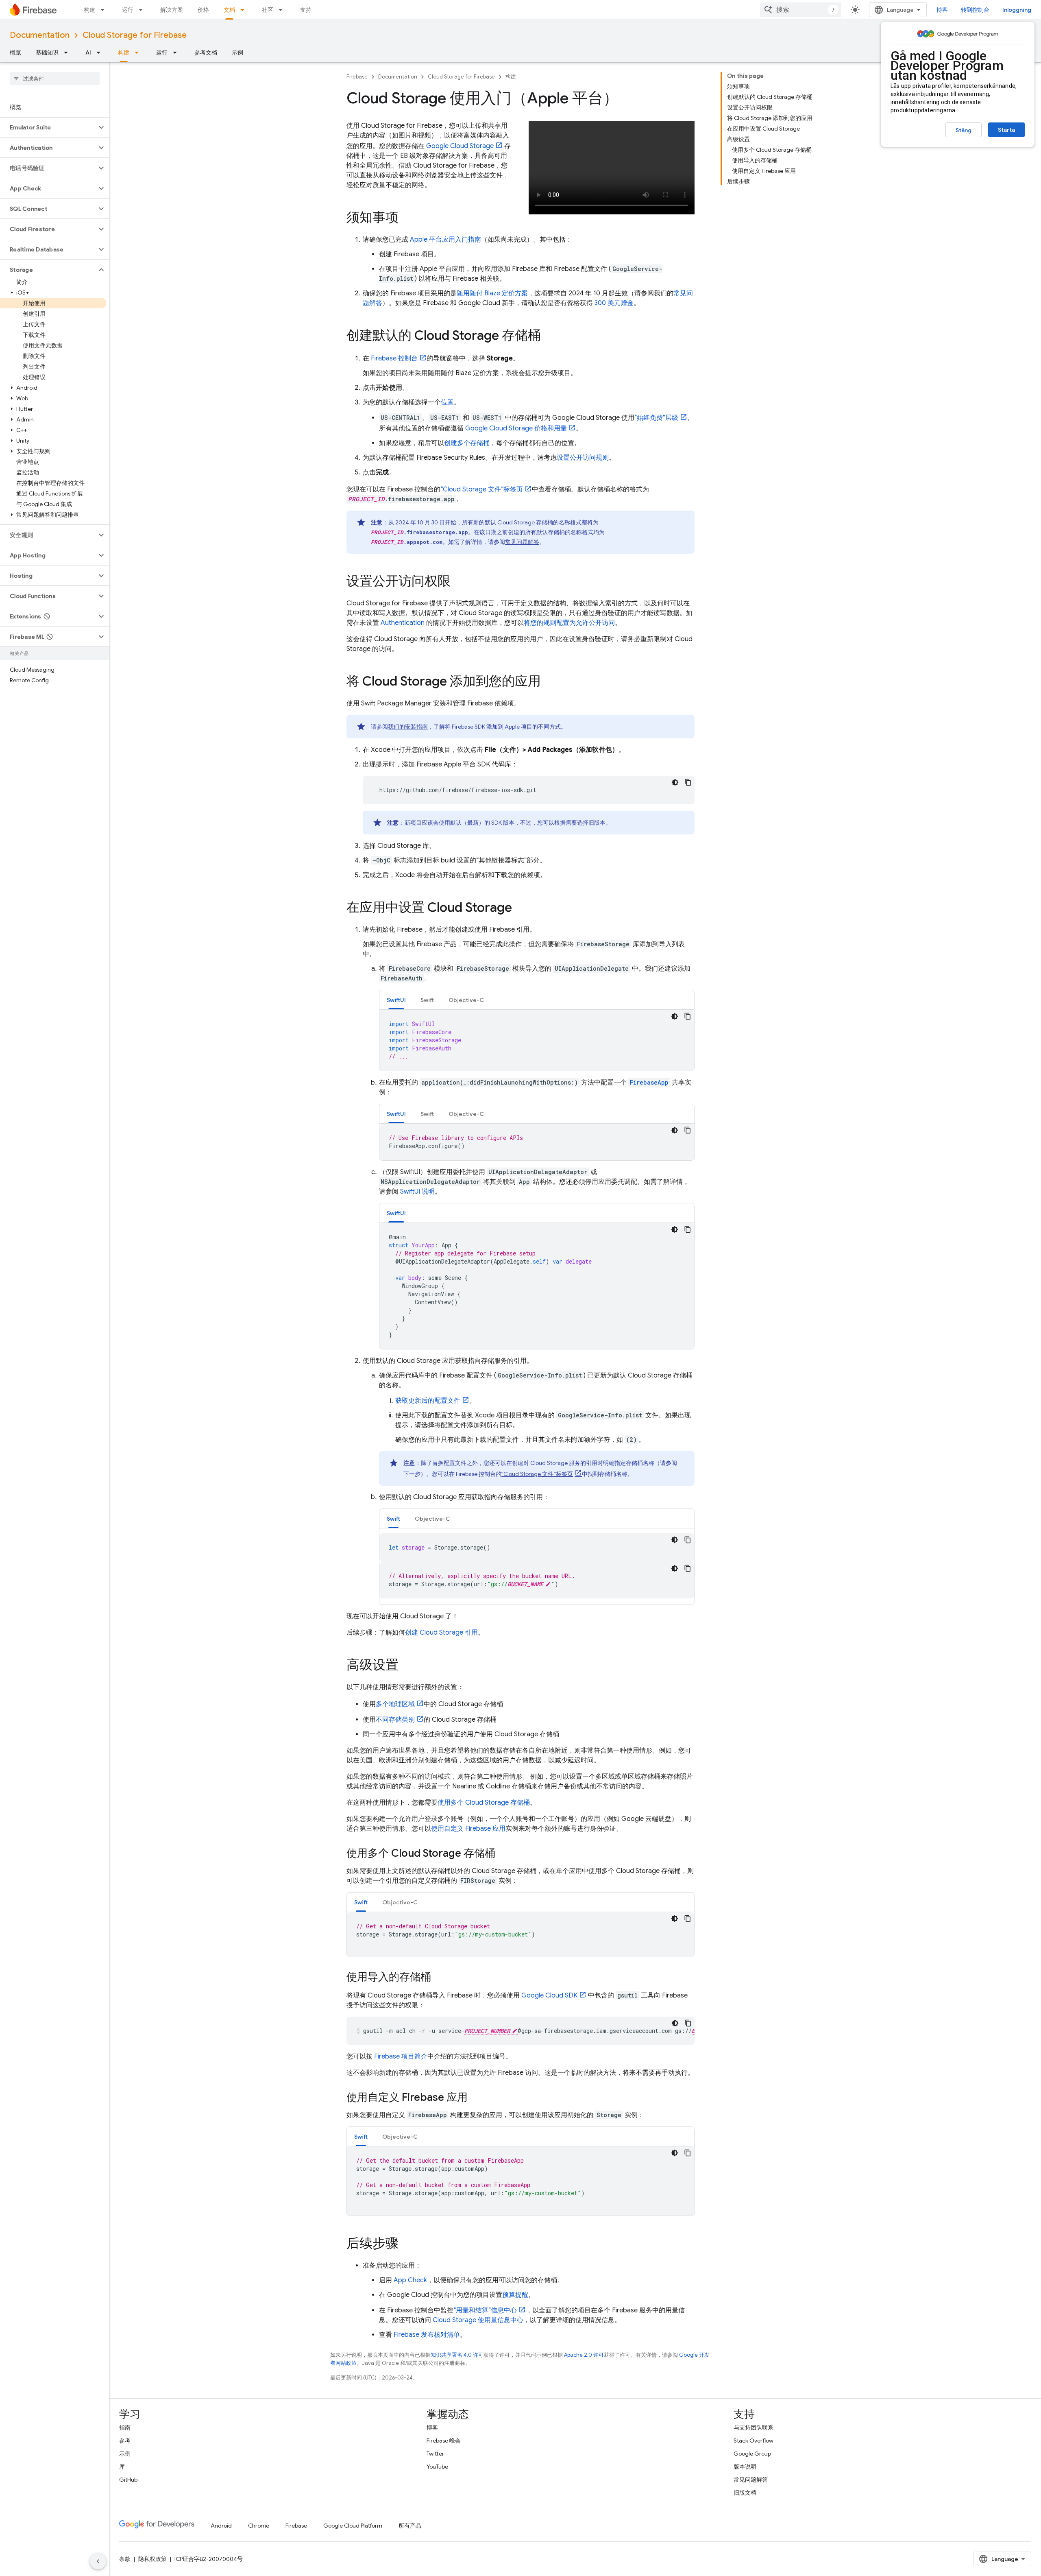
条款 (125, 2559)
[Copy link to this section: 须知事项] (407, 218)
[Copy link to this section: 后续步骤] (407, 2244)
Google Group (752, 2454)
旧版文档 (745, 2493)
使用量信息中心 (478, 2320)
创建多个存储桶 (467, 443)
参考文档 (206, 52)
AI (88, 52)
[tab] (396, 1000)
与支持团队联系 (754, 2428)
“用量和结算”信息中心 (485, 2310)
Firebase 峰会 (444, 2441)
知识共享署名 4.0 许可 (457, 2355)
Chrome (259, 2526)
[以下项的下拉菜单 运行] (143, 10)
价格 (203, 10)
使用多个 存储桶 (484, 1803)
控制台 (394, 358)
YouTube (437, 2467)
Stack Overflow (754, 2441)
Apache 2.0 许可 (584, 2355)
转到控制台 (975, 10)
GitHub (128, 2480)
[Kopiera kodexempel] (688, 782)
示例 (237, 52)
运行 (128, 10)
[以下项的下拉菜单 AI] (101, 52)
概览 (15, 52)
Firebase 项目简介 (401, 2056)
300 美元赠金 (614, 303)
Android (221, 2526)
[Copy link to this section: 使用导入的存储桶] (439, 1978)
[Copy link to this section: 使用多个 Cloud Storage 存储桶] (503, 1854)
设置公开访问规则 (583, 458)
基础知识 (47, 52)
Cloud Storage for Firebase (135, 35)
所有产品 (410, 2526)
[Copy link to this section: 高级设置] (407, 1666)
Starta (1006, 130)
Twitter (435, 2454)
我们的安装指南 (408, 727)
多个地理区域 (395, 1704)
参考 (125, 2441)
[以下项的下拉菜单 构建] (105, 10)
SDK (549, 1995)
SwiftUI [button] (396, 1000)
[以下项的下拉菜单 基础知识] (68, 52)
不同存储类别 (395, 1720)
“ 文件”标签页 (482, 489)
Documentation (40, 35)
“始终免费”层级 (656, 418)
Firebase (357, 77)
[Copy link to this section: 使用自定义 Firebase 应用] (476, 2098)
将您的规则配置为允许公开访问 (569, 623)
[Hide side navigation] (98, 2561)
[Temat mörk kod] (675, 782)
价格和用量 (516, 428)
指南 (125, 2428)
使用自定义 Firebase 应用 (468, 1829)
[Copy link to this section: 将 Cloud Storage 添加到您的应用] (549, 682)
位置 (447, 402)
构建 (89, 10)
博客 (942, 10)
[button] (48, 127)
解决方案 (172, 10)
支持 (306, 10)
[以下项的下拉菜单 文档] (245, 10)
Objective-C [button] (466, 1000)
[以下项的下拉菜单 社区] (283, 10)
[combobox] (801, 10)
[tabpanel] (537, 1040)
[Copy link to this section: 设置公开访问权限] (459, 582)
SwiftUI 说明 (417, 1192)
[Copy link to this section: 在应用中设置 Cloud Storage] (520, 908)
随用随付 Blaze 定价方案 (492, 293)
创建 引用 (441, 1633)
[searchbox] (55, 79)
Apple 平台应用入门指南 (445, 240)
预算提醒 (515, 2295)
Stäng (964, 130)
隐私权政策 (152, 2559)
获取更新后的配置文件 (428, 1401)
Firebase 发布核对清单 (427, 2335)
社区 (268, 10)
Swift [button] (427, 1000)
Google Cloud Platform (353, 2526)
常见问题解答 (522, 542)
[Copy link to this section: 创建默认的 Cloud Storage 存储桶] (549, 336)
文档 (229, 10)
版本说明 (745, 2467)
